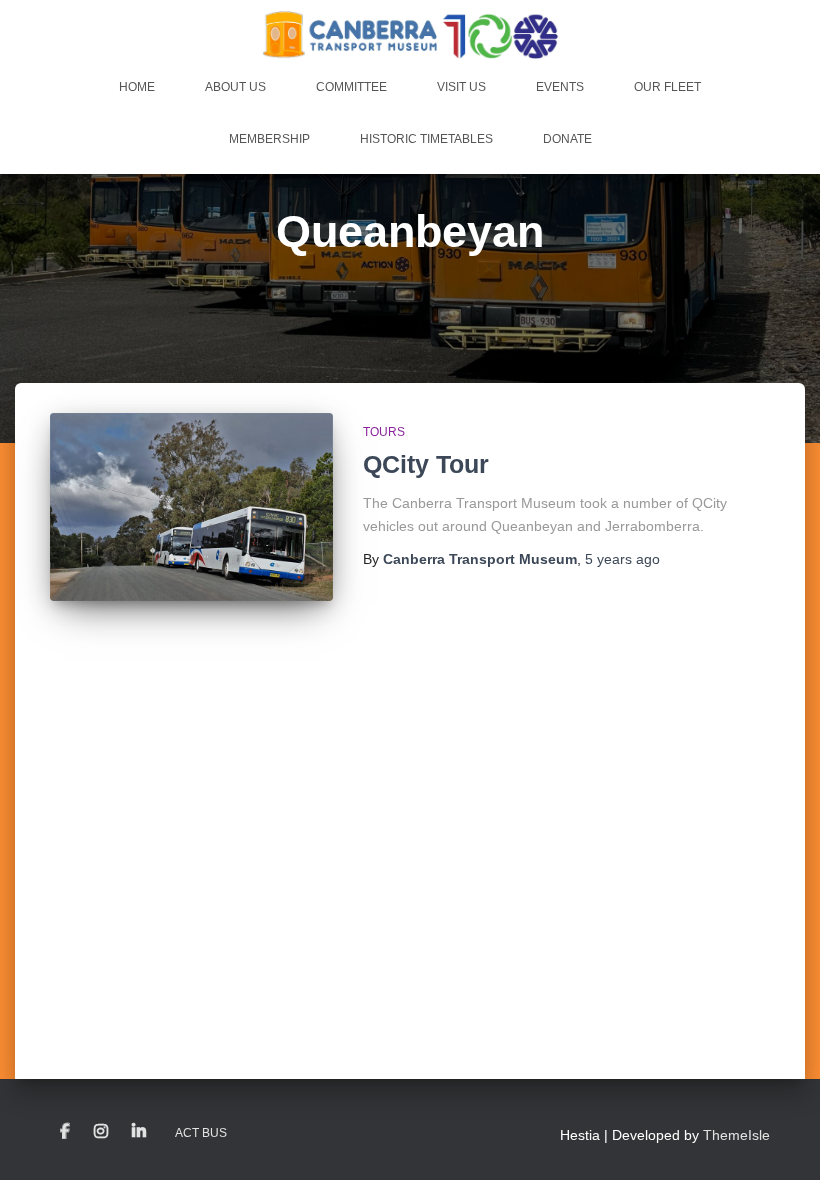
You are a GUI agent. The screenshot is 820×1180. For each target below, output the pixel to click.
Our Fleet (667, 87)
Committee (351, 87)
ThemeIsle (736, 1135)
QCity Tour (426, 464)
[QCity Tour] (191, 507)
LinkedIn (139, 1132)
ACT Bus (201, 1133)
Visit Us (461, 87)
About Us (235, 87)
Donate (567, 139)
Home (137, 87)
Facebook (65, 1132)
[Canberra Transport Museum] (410, 35)
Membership (269, 139)
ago (622, 559)
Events (560, 87)
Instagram (101, 1132)
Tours (384, 432)
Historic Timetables (426, 139)
